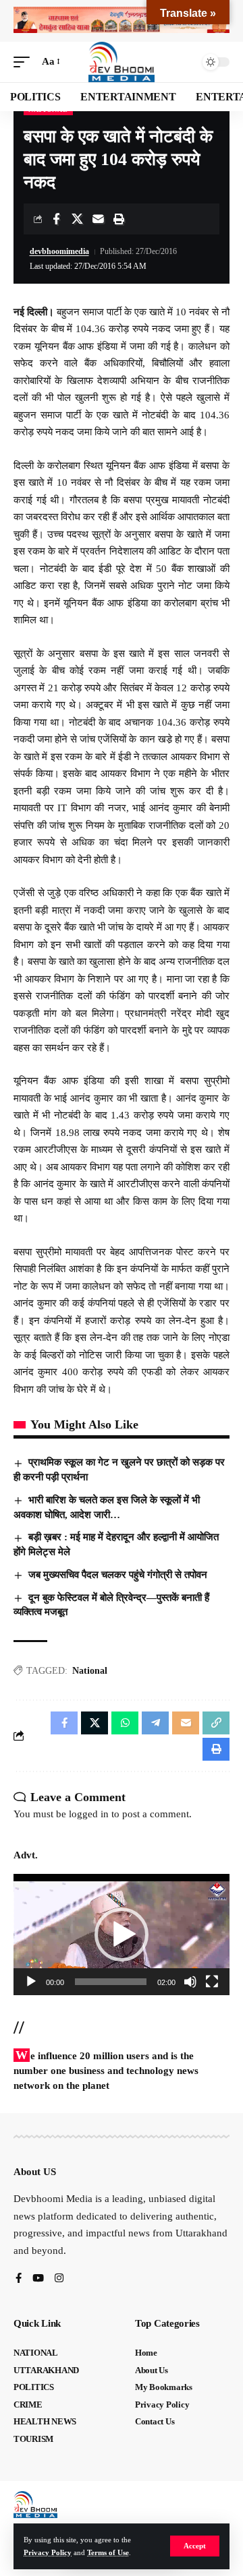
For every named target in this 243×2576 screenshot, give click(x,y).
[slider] (111, 1982)
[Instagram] (59, 2279)
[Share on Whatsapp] (125, 1723)
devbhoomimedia (59, 251)
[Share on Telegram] (155, 1723)
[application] (122, 1935)
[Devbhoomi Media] (122, 62)
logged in (89, 1814)
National (90, 1671)
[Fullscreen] (212, 1982)
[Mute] (190, 1982)
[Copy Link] (216, 1723)
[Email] (98, 219)
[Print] (119, 219)
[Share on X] (77, 219)
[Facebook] (19, 2279)
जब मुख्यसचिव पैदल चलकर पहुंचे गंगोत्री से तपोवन (118, 1575)
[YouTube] (38, 2279)
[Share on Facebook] (56, 219)
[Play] (31, 1982)
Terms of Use (108, 2552)
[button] (195, 2546)
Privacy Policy (48, 2552)
